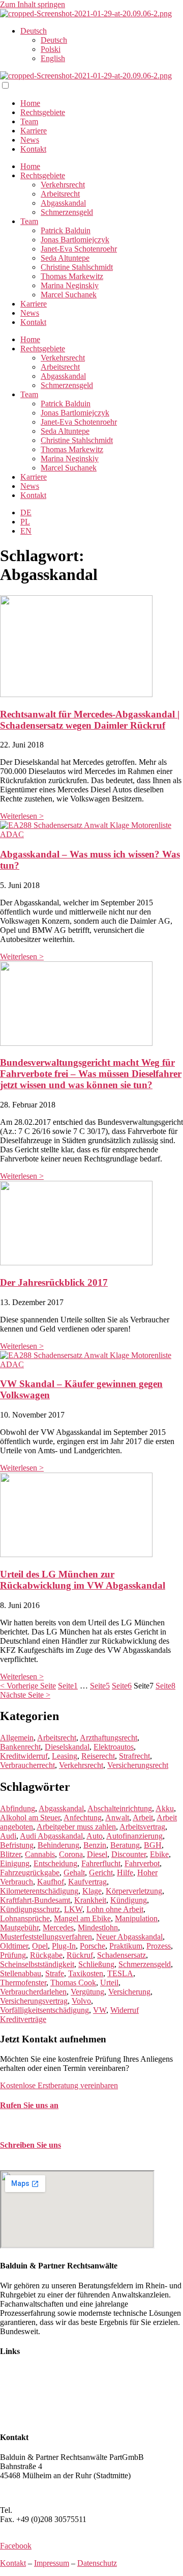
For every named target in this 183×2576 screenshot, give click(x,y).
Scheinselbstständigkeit (37, 1964)
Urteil (109, 1983)
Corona (71, 1854)
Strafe (55, 1973)
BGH (153, 1845)
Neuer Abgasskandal (129, 1937)
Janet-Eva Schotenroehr (79, 249)
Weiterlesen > (22, 816)
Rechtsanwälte (23, 2372)
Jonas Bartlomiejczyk (75, 240)
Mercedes (58, 1928)
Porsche (93, 1946)
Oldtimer (14, 1946)
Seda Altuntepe (65, 258)
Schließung (96, 1964)
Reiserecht (98, 1756)
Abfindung (18, 1808)
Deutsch (34, 31)
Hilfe (125, 1873)
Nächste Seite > (25, 1695)
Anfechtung (83, 1818)
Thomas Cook (73, 1983)
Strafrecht (134, 1756)
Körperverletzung (134, 1891)
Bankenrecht (20, 1747)
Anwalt (117, 1818)
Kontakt (33, 149)
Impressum (52, 2563)
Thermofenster (23, 1983)
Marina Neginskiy (70, 285)
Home (30, 103)
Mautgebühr (19, 1928)
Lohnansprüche (25, 1918)
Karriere (34, 131)
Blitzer (10, 1854)
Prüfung (13, 1955)
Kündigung (129, 1900)
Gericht (101, 1873)
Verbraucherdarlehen (33, 1992)
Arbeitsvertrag (142, 1827)
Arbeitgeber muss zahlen (76, 1827)
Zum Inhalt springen (33, 4)
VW (100, 2010)
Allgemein (17, 1738)
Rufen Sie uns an (29, 2105)
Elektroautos (114, 1747)
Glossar (12, 2417)
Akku (165, 1808)
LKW (73, 1909)
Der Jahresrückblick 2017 (54, 1282)
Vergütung (87, 1992)
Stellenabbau (21, 1973)
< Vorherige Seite (28, 1686)
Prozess (159, 1946)
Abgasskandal (63, 203)
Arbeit (143, 1818)
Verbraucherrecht (27, 1765)
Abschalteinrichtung (120, 1808)
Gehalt (74, 1873)
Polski (51, 49)
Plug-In (64, 1946)
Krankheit (90, 1900)
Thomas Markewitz (72, 276)
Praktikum (126, 1946)
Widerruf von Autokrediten (43, 2408)
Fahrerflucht (101, 1863)
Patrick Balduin (66, 230)
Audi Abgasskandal (51, 1836)
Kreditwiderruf (24, 1756)
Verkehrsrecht (63, 185)
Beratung (125, 1845)
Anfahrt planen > (27, 2493)
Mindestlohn (98, 1928)
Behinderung (58, 1845)
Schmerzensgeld (67, 212)
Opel (40, 1946)
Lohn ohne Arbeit (115, 1909)
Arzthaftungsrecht (109, 1738)
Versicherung (129, 1992)
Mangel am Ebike (82, 1918)
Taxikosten (86, 1973)
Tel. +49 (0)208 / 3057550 (42, 2125)
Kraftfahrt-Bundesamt (35, 1900)
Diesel (97, 1854)
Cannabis (40, 1854)
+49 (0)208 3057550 (48, 2510)
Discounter (129, 1854)
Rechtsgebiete (43, 112)
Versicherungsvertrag (34, 2001)
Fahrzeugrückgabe (30, 1873)
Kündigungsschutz (30, 1909)
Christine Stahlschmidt (77, 267)
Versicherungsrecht (138, 1765)
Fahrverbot (142, 1863)
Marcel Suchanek (69, 295)
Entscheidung (55, 1863)
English (53, 58)
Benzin (95, 1845)
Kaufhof (51, 1882)
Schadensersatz (121, 1955)
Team (29, 121)
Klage (92, 1891)
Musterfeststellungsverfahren (46, 1937)
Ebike (159, 1854)
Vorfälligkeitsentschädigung (44, 2010)
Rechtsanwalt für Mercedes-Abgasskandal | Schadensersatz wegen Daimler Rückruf (90, 720)
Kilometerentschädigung (39, 1891)
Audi (8, 1836)
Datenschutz (97, 2563)
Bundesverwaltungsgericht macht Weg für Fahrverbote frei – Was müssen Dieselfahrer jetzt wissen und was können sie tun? (91, 1074)
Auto (95, 1836)
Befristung (17, 1845)
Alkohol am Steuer (30, 1818)
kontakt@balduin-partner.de (45, 2165)
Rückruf (80, 1955)
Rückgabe (46, 1955)
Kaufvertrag (87, 1882)
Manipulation (136, 1918)
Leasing (65, 1756)
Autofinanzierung (134, 1836)
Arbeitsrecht (60, 194)
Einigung (15, 1863)
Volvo (81, 2001)
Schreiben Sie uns (30, 2145)
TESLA (120, 1973)
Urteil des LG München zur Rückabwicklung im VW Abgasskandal (83, 1580)
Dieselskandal (67, 1747)
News (30, 140)
